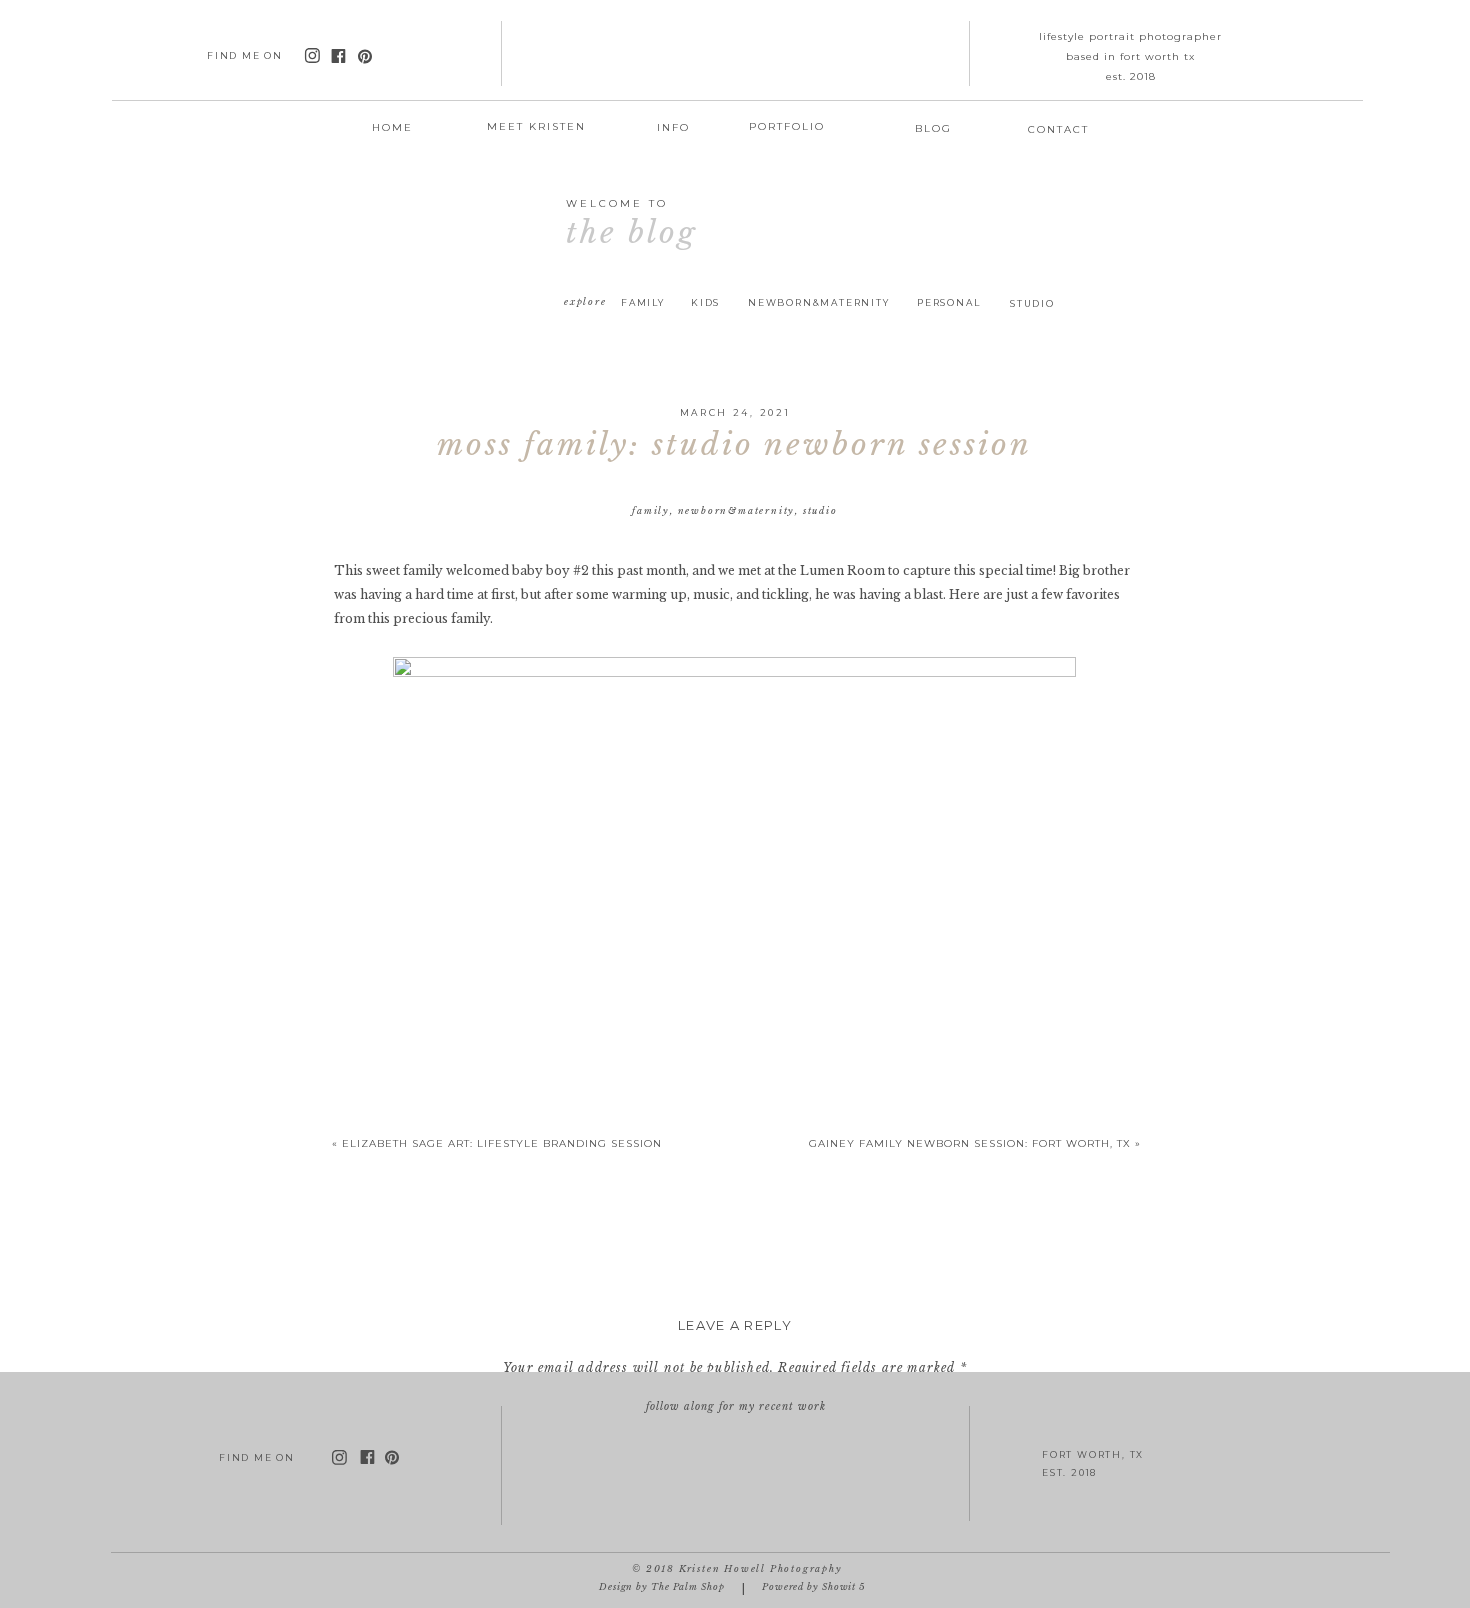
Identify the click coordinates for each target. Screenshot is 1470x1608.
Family (651, 510)
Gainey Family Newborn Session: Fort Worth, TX (970, 1143)
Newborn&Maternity (737, 510)
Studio (820, 510)
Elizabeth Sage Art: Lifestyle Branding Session (502, 1143)
